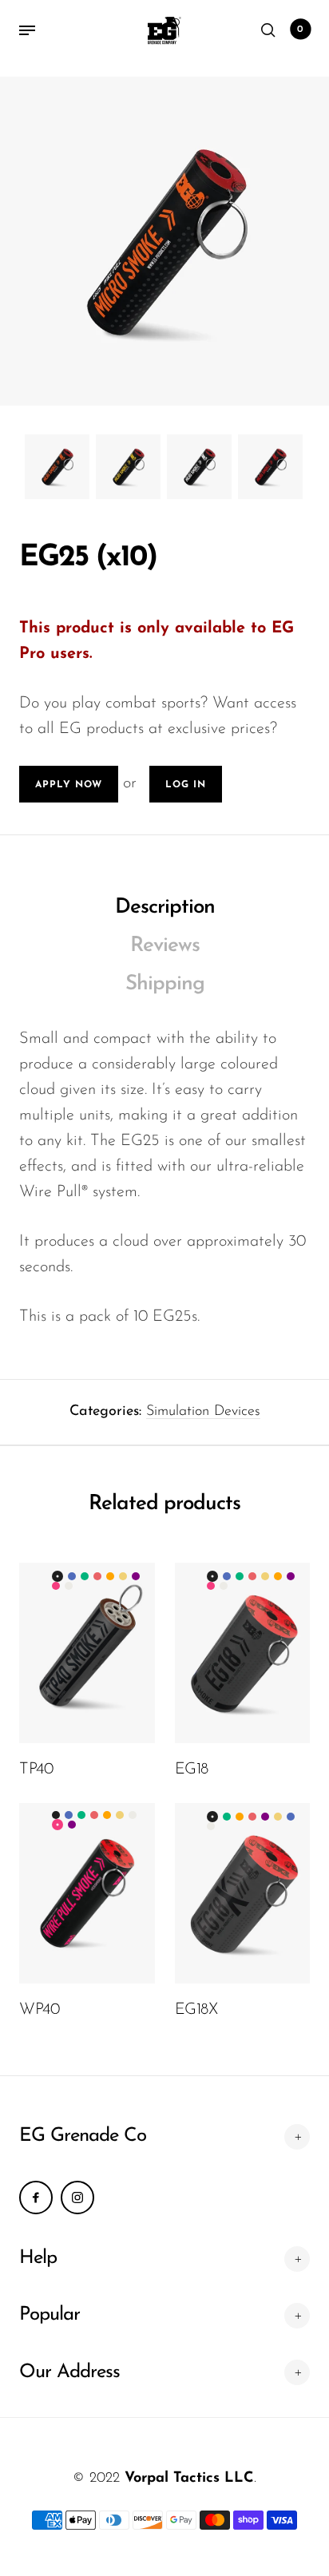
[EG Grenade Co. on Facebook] (36, 2198)
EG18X (196, 2010)
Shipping (165, 984)
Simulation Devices (203, 1412)
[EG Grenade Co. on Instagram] (77, 2198)
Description (165, 908)
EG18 (192, 1770)
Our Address (69, 2372)
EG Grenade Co (83, 2136)
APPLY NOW (69, 785)
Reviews (165, 946)
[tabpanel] (164, 241)
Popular (50, 2315)
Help (38, 2258)
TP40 (36, 1770)
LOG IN (186, 785)
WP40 (39, 2010)
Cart (300, 30)
